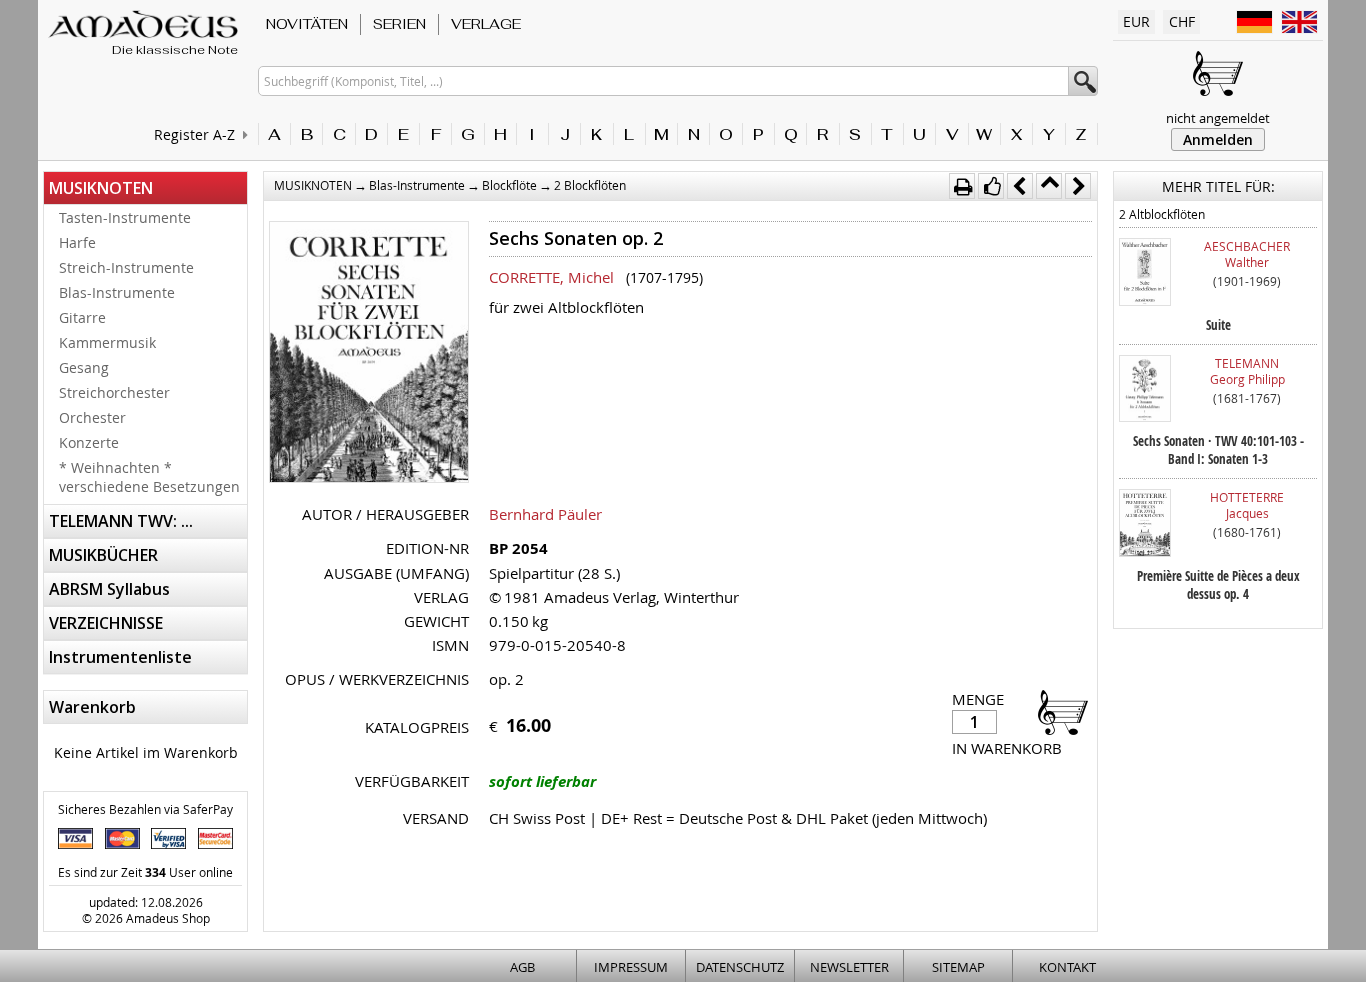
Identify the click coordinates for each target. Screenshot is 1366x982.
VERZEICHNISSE (106, 623)
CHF (1182, 21)
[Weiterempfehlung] (991, 186)
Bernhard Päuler (545, 514)
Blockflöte (509, 185)
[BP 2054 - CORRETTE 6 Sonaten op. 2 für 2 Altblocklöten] (369, 354)
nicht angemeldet (1218, 118)
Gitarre (82, 317)
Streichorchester (114, 392)
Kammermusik (107, 342)
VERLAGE (486, 24)
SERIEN (399, 24)
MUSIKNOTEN (101, 188)
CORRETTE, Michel (551, 277)
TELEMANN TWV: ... (121, 521)
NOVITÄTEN (307, 24)
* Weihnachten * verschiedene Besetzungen (149, 477)
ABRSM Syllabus (109, 589)
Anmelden (1218, 139)
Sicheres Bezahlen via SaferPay (145, 809)
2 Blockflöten (590, 185)
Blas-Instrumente (117, 292)
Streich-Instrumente (126, 267)
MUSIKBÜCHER (103, 555)
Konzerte (89, 442)
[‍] (1057, 711)
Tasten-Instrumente (125, 217)
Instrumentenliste (120, 657)
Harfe (77, 242)
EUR (1136, 21)
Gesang (84, 367)
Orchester (92, 417)
